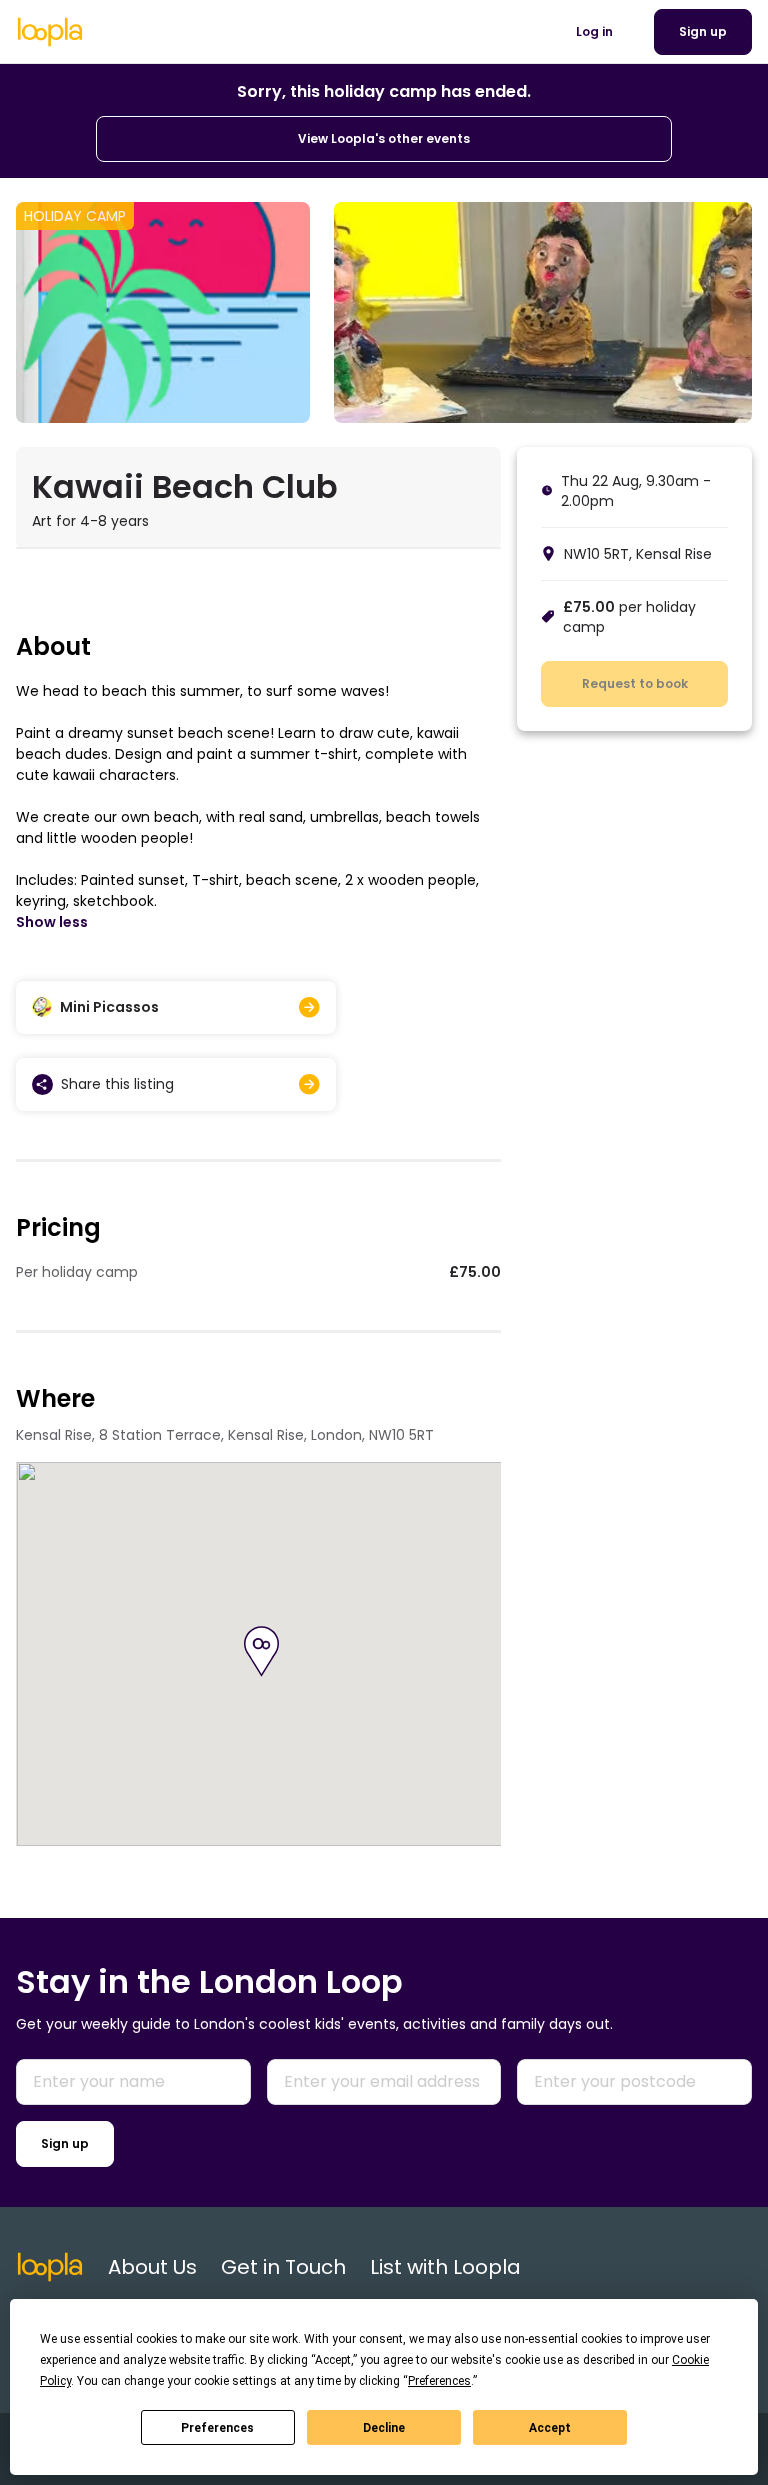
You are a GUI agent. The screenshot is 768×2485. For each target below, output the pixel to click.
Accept (550, 2428)
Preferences (217, 2428)
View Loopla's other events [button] (384, 138)
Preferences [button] (439, 2381)
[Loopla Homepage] (50, 32)
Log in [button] (594, 31)
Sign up (65, 2143)
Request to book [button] (635, 683)
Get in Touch (283, 2267)
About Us (152, 2267)
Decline (384, 2428)
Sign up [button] (703, 31)
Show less (52, 922)
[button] (261, 1651)
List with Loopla (445, 2267)
